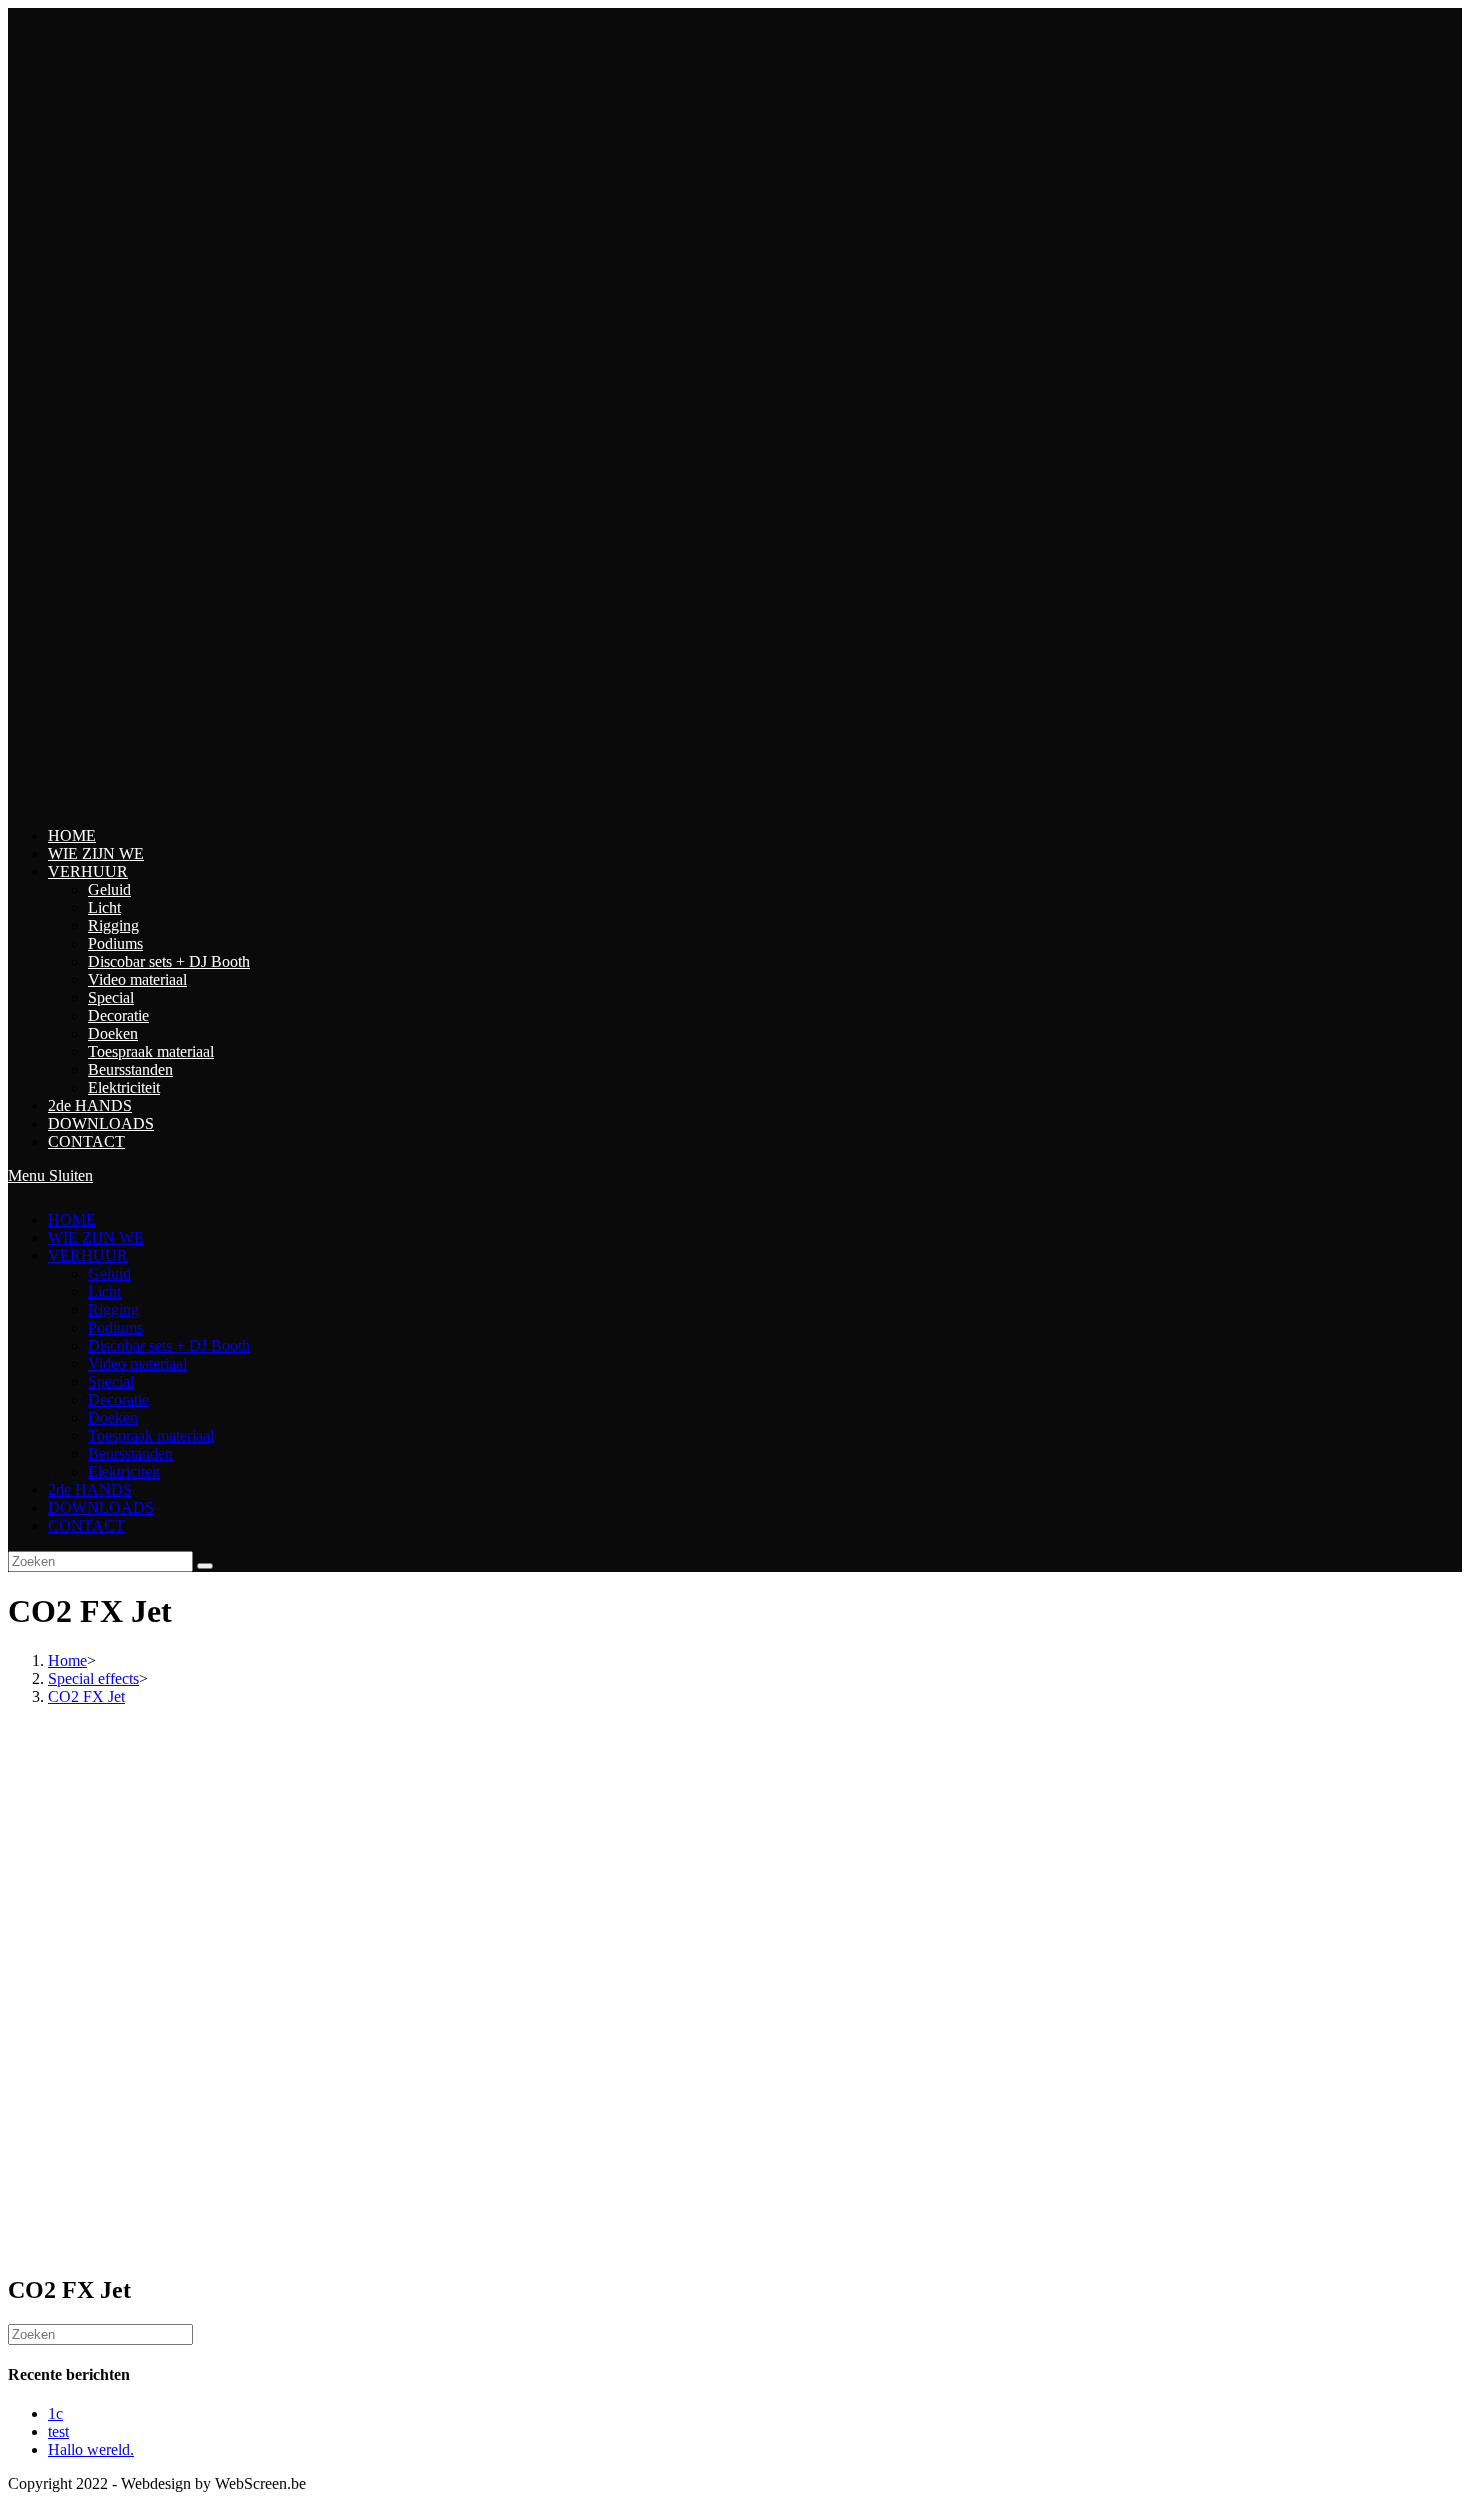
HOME (72, 1219)
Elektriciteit (124, 1471)
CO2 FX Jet (86, 1696)
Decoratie (118, 1399)
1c (55, 2413)
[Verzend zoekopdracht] (205, 1566)
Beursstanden (130, 1453)
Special (111, 1381)
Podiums (115, 1327)
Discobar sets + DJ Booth (169, 1345)
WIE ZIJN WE (96, 1237)
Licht (104, 1291)
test (58, 2431)
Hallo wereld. (91, 2449)
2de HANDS (90, 1489)
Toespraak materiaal (151, 1435)
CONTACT (86, 1525)
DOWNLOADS (101, 1507)
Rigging (113, 1309)
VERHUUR (88, 1255)
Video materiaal (137, 1363)
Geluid (109, 1273)
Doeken (113, 1417)
